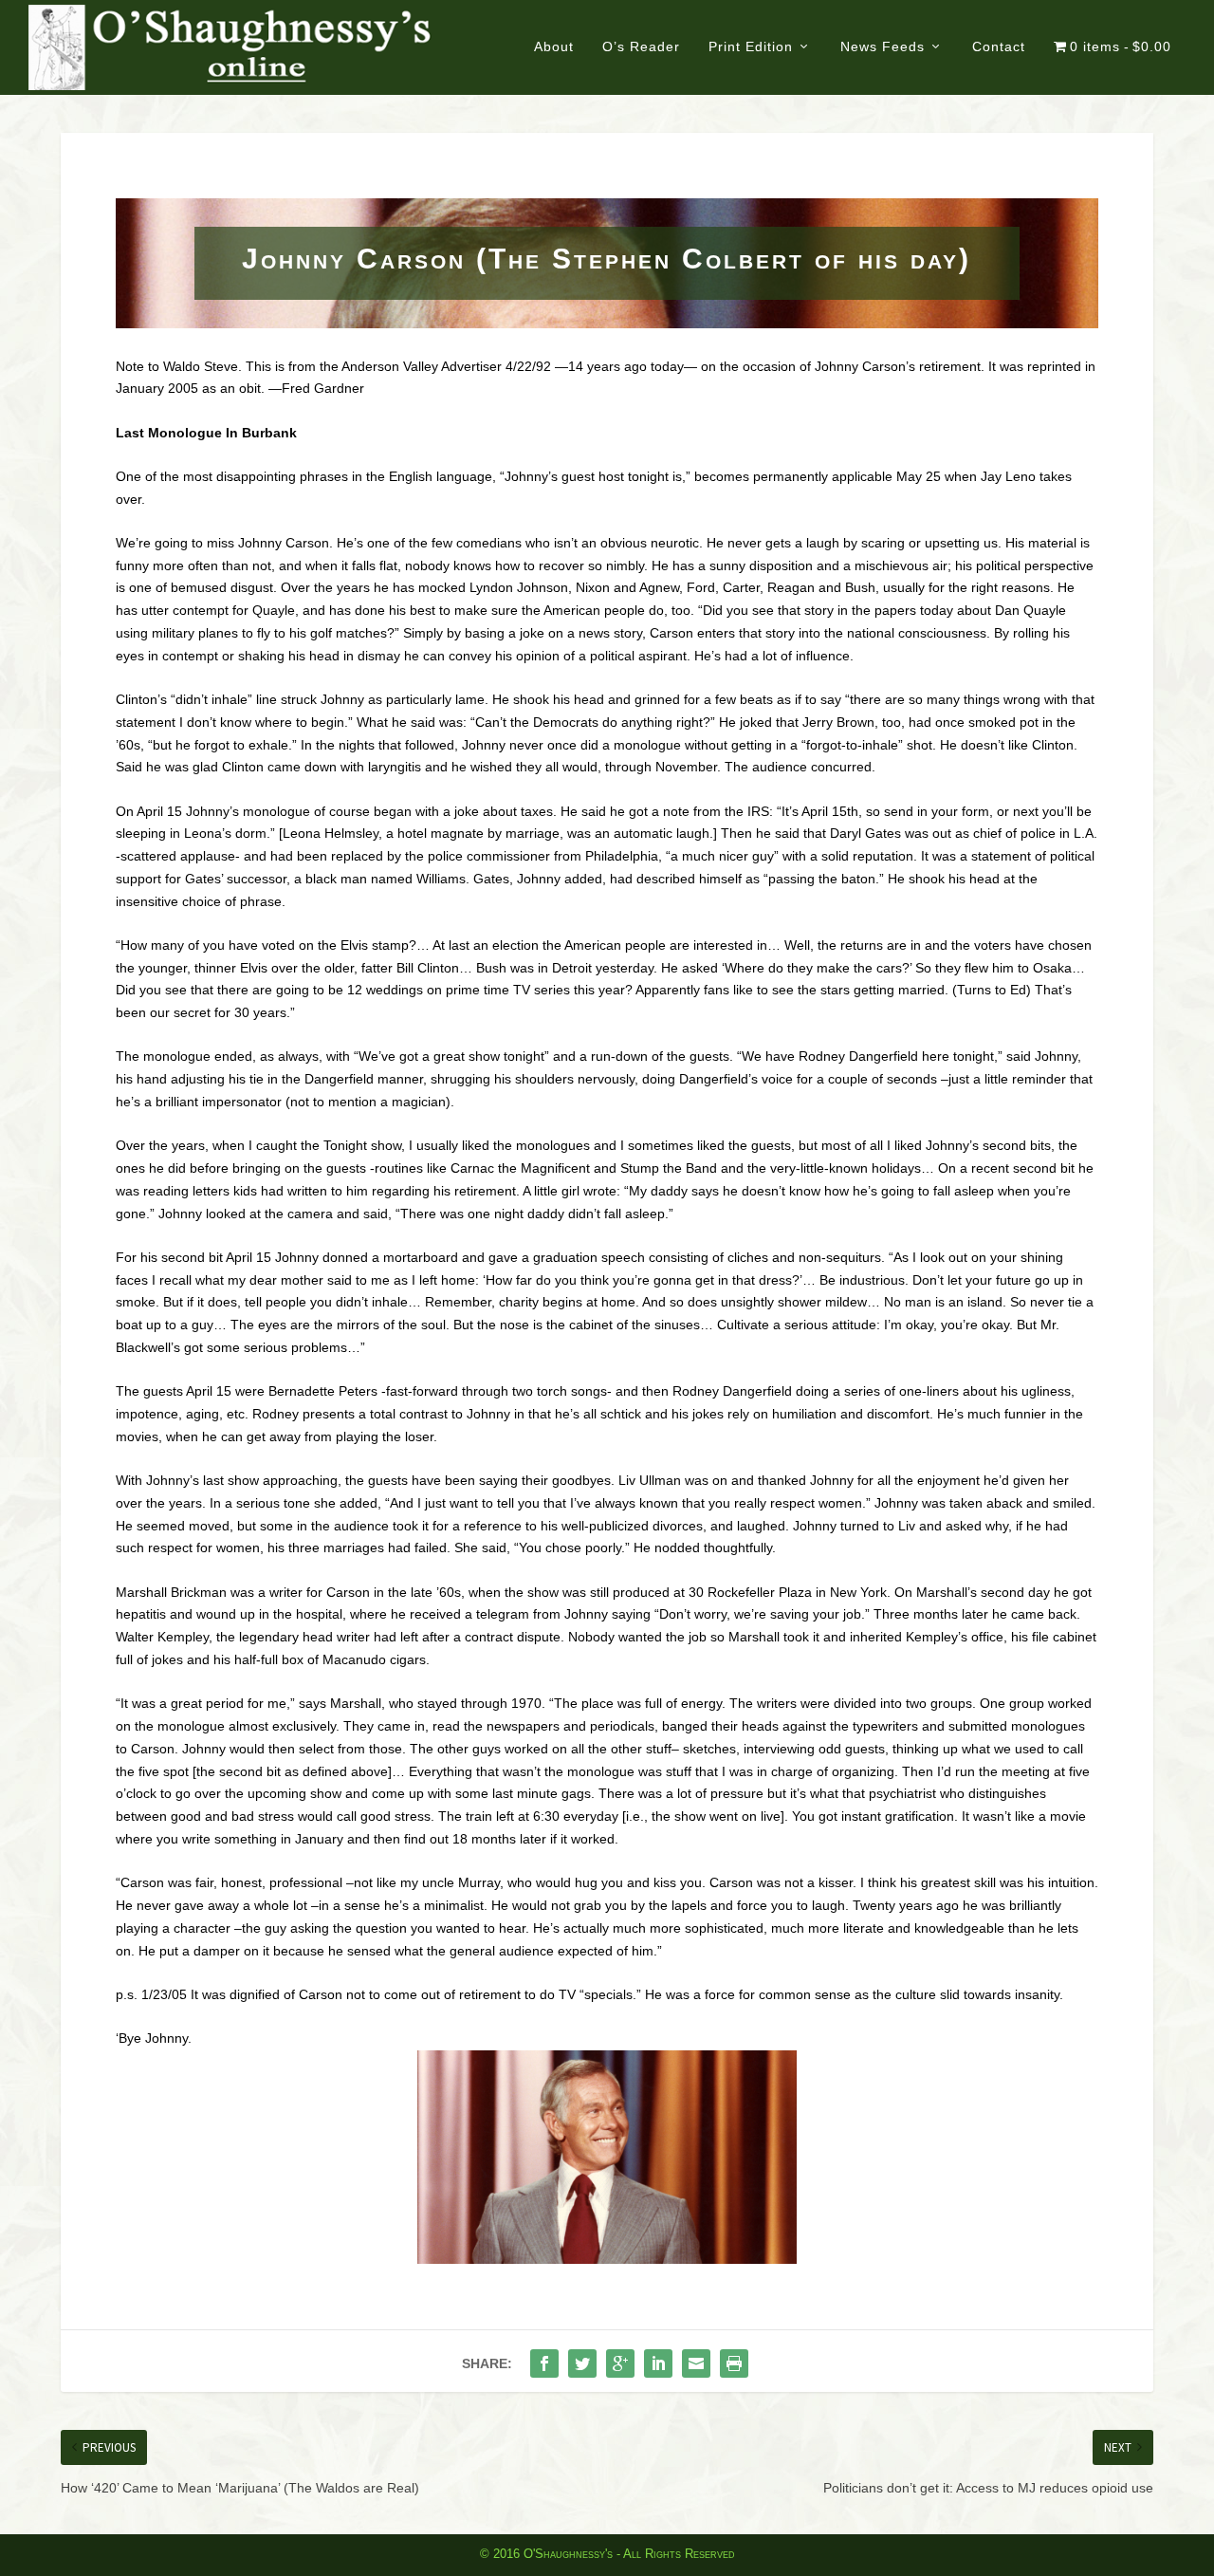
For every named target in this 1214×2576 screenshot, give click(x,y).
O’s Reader (641, 46)
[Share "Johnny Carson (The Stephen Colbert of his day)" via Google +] (620, 2363)
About (554, 46)
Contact (999, 46)
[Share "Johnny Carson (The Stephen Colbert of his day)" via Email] (696, 2363)
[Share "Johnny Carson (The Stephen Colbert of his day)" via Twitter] (582, 2363)
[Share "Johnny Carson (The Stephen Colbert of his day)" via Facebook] (544, 2363)
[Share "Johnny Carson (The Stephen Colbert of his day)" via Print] (734, 2363)
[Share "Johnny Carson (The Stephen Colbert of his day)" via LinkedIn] (658, 2363)
